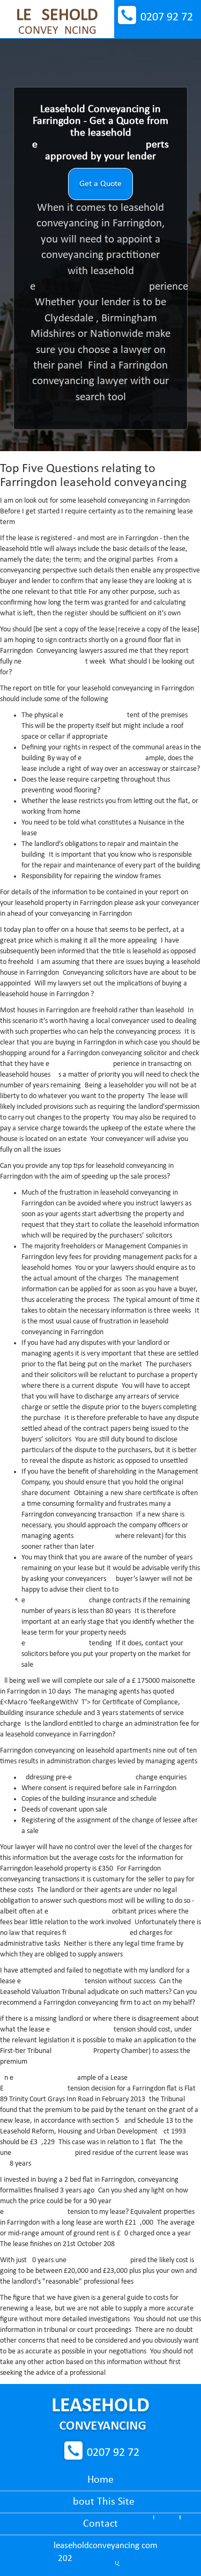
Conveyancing (57, 22)
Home (100, 2480)
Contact (100, 2524)
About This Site (100, 2502)
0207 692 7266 (167, 17)
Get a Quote (100, 184)
